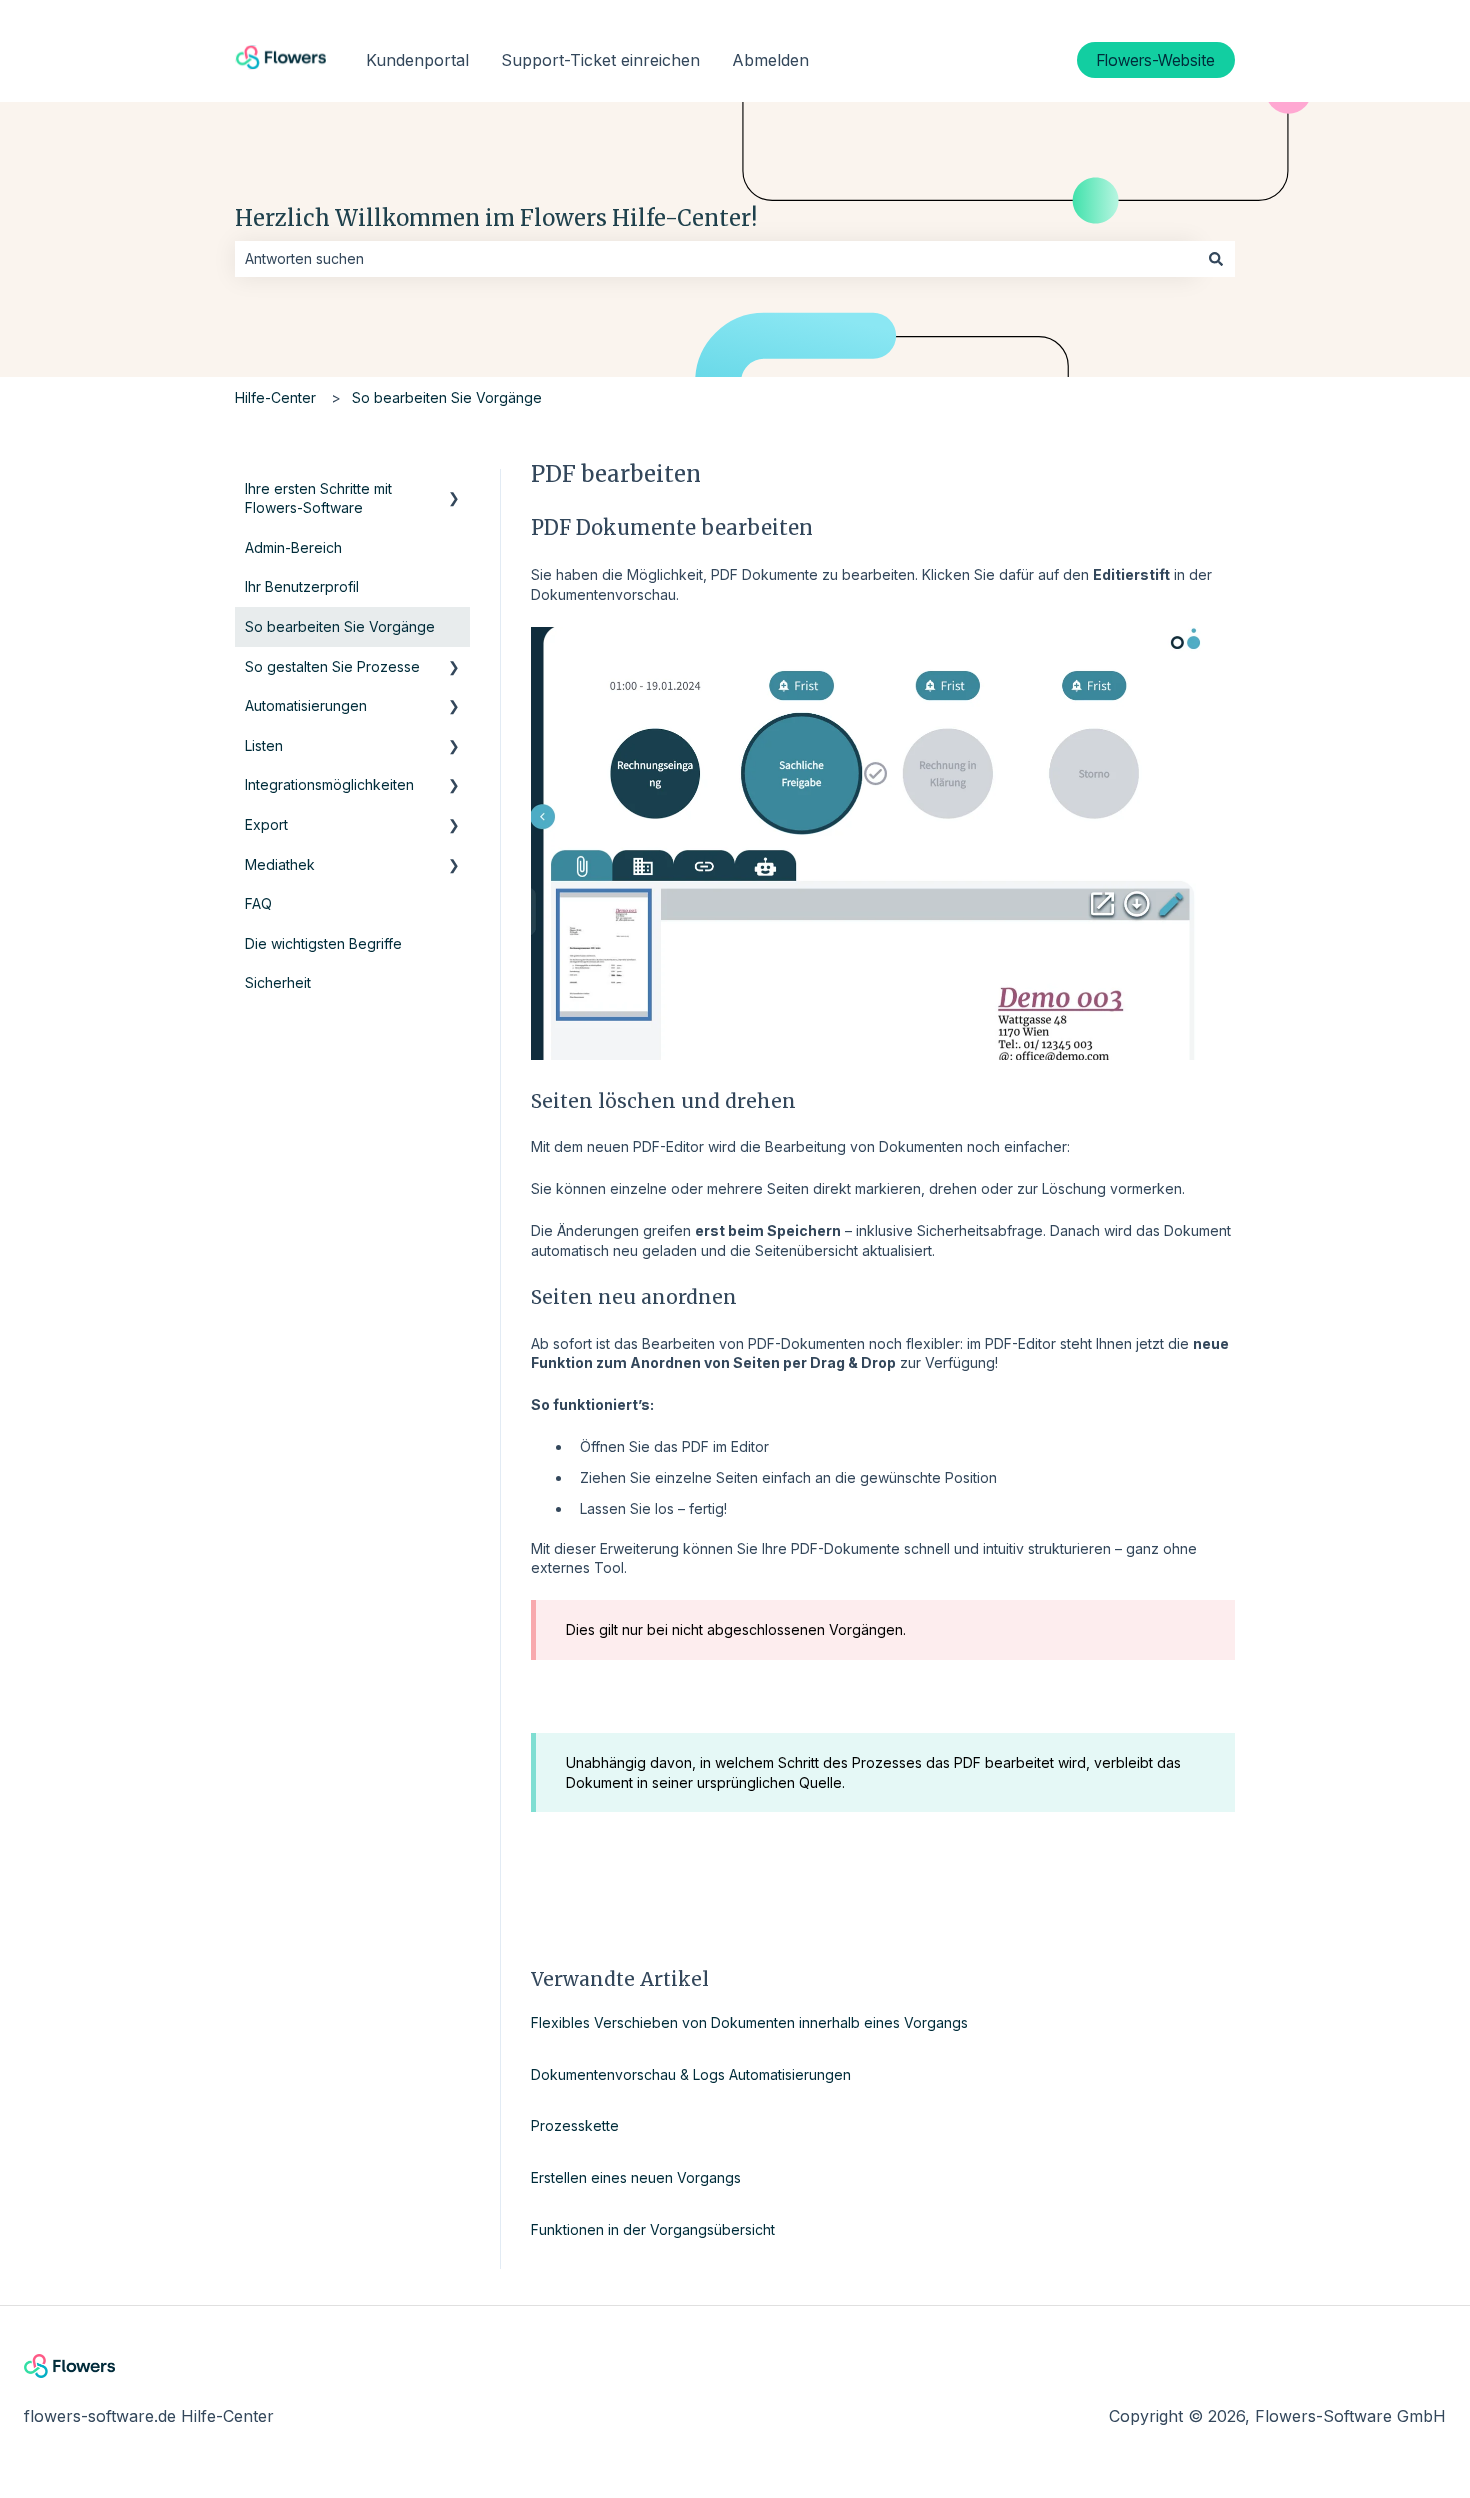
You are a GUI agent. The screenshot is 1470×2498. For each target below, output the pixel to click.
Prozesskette (575, 2125)
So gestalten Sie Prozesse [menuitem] (332, 666)
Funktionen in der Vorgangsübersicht (653, 2229)
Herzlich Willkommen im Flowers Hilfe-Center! (496, 218)
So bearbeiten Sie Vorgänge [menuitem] (340, 626)
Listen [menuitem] (264, 745)
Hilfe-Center (275, 397)
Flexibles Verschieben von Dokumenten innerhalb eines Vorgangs (749, 2022)
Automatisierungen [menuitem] (306, 705)
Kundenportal (417, 60)
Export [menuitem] (266, 824)
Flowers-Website (1156, 60)
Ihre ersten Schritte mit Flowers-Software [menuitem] (318, 498)
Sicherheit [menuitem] (278, 982)
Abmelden (770, 60)
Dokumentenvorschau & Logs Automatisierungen (691, 2074)
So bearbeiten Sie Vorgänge (447, 397)
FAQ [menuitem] (258, 903)
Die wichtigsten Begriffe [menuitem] (323, 943)
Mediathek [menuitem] (280, 864)
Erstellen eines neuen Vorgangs (636, 2177)
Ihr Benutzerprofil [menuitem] (302, 586)
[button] (454, 491)
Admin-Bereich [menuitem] (293, 547)
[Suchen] (1216, 259)
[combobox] (716, 259)
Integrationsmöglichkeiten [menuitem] (329, 784)
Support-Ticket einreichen (600, 60)
